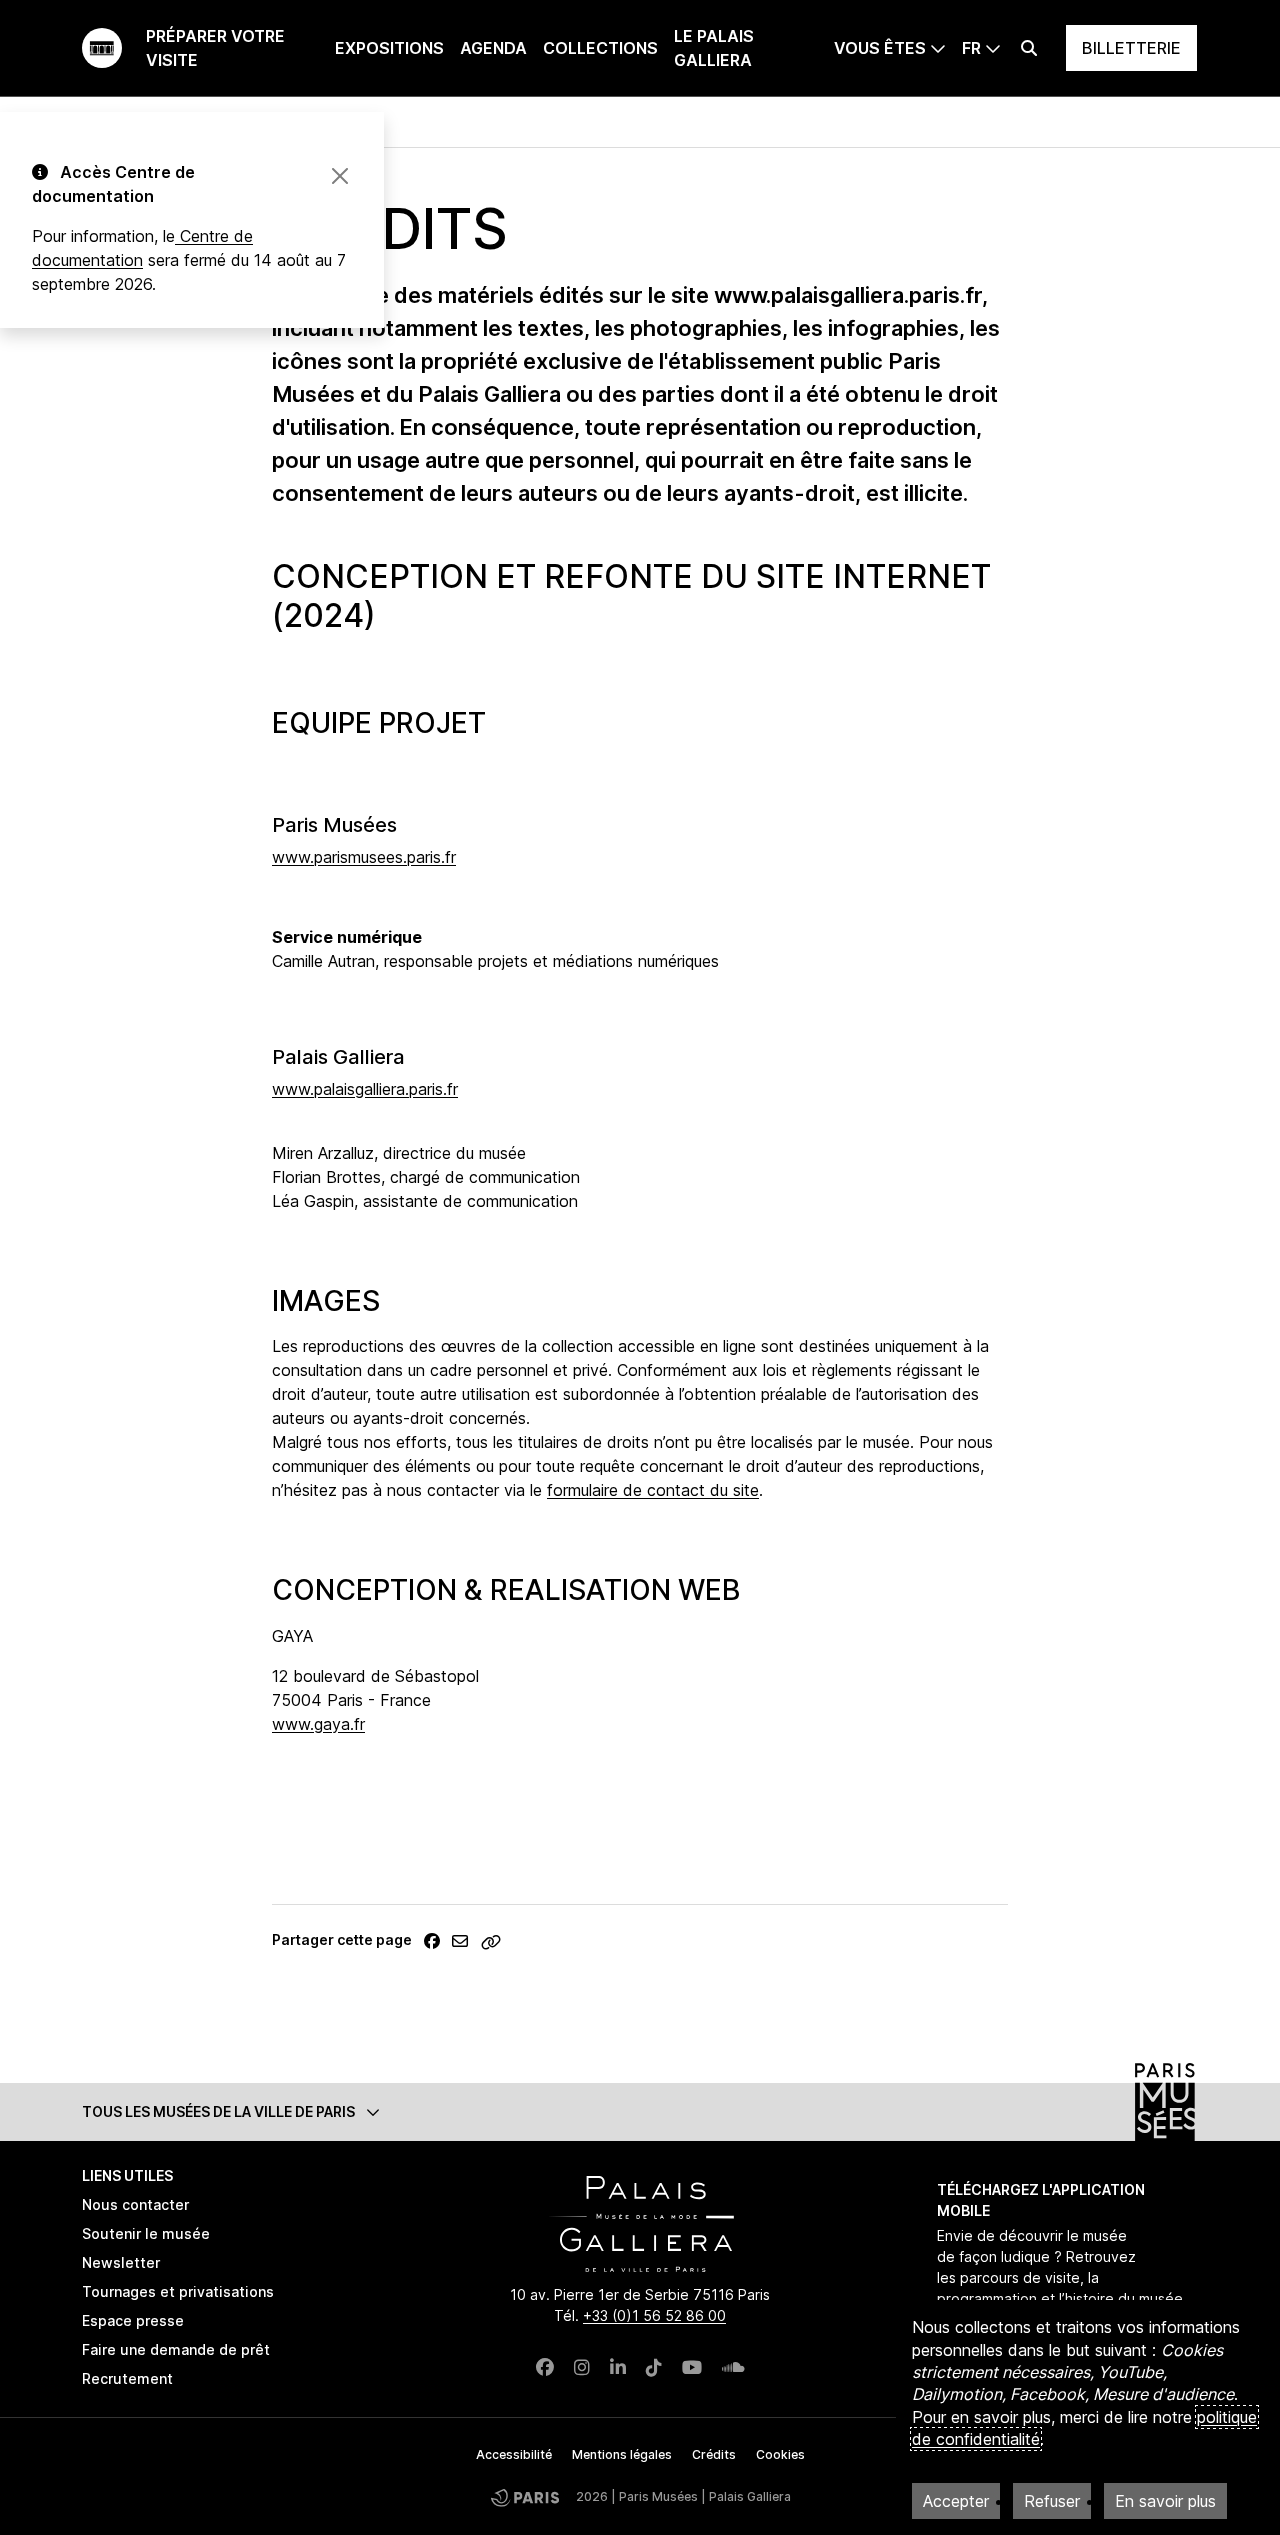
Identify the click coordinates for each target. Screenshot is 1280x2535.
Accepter (956, 2501)
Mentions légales (622, 2454)
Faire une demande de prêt (176, 2349)
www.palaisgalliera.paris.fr (365, 1089)
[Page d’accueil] (102, 48)
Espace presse (133, 2320)
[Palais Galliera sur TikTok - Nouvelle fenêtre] (654, 2367)
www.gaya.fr (318, 1724)
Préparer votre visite (215, 48)
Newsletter (121, 2262)
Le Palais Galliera (714, 48)
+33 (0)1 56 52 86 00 (654, 2315)
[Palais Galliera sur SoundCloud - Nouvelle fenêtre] (733, 2367)
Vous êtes (880, 48)
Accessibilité (514, 2454)
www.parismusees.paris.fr (364, 857)
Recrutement (127, 2378)
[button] (640, 2111)
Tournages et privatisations (178, 2291)
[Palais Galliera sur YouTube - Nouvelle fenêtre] (692, 2367)
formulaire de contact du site (653, 1490)
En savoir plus (1165, 2501)
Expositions (389, 48)
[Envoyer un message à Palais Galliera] (460, 1941)
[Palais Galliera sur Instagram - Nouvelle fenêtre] (582, 2367)
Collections (600, 48)
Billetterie (1131, 48)
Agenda (493, 48)
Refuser (1052, 2501)
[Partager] (432, 1941)
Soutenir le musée (146, 2233)
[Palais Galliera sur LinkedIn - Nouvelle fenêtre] (618, 2367)
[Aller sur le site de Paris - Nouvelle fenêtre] (525, 2497)
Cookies (780, 2454)
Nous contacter (135, 2204)
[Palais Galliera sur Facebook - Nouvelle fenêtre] (545, 2367)
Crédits (714, 2454)
